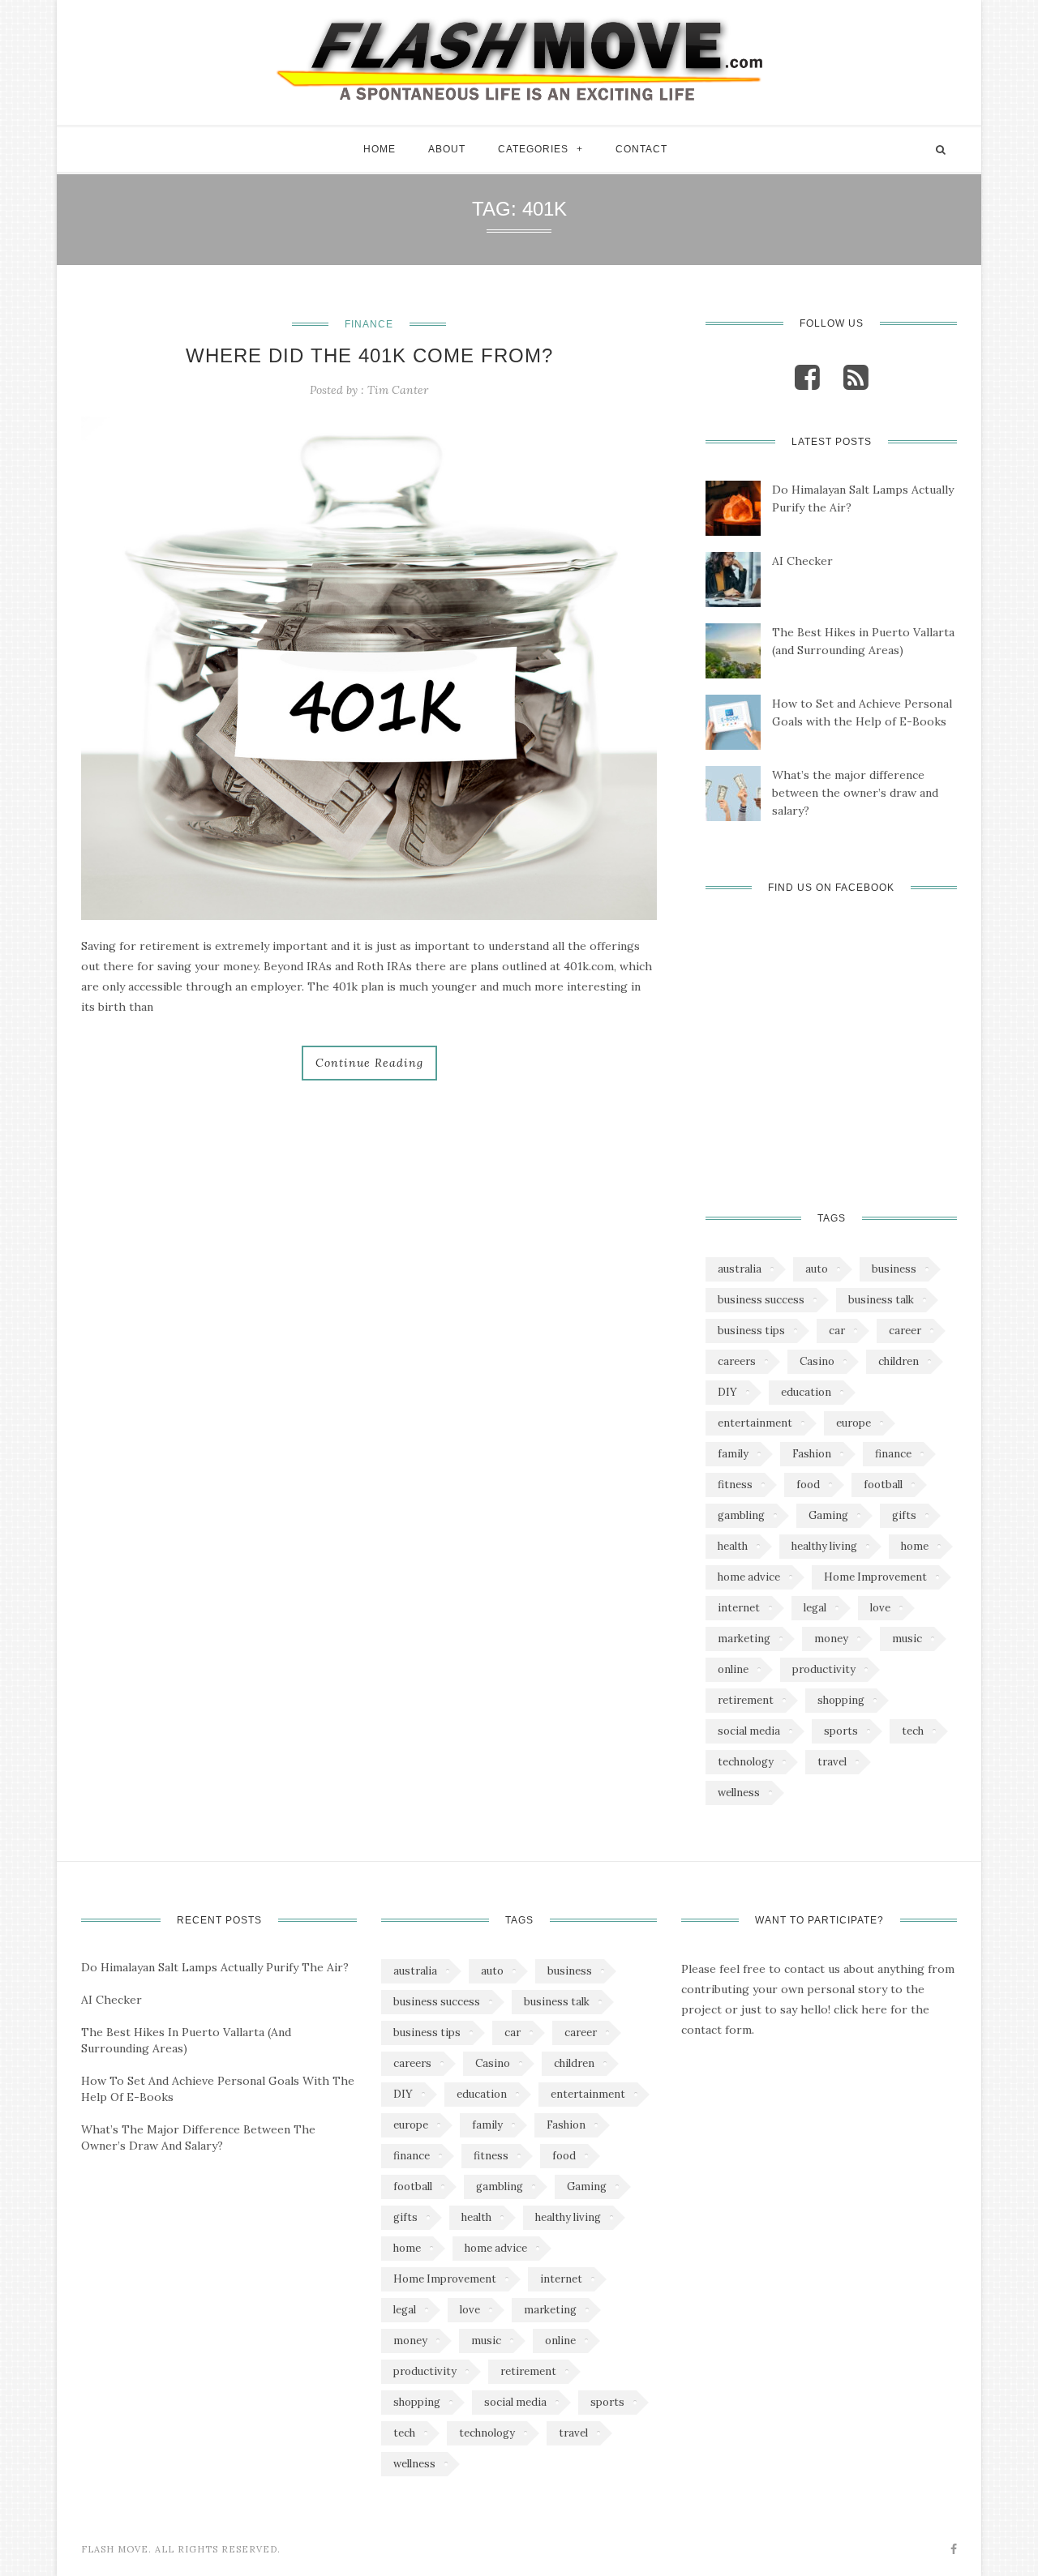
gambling (741, 1515)
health (733, 1546)
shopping (841, 1700)
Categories (533, 149)
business (894, 1269)
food (808, 1485)
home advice (749, 1577)
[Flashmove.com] (519, 58)
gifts (904, 1515)
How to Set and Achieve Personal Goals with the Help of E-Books (862, 712)
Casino (817, 1361)
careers (737, 1361)
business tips (751, 1331)
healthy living (824, 1546)
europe (854, 1423)
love (880, 1608)
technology (746, 1762)
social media (749, 1731)
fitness (735, 1485)
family (733, 1454)
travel (832, 1762)
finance (893, 1454)
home (915, 1546)
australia (740, 1269)
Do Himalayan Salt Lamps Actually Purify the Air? (863, 499)
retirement (746, 1700)
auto (817, 1269)
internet (739, 1608)
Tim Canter (398, 390)
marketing (744, 1639)
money (831, 1639)
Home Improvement (875, 1577)
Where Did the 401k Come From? (369, 355)
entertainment (755, 1423)
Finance (369, 324)
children (899, 1361)
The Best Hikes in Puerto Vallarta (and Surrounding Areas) (863, 641)
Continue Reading (369, 1063)
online (733, 1669)
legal (815, 1608)
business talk (881, 1300)
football (883, 1485)
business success (761, 1300)
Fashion (812, 1454)
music (907, 1639)
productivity (824, 1669)
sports (841, 1731)
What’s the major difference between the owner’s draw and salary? (855, 793)
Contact (641, 149)
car (837, 1331)
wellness (739, 1793)
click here (860, 2009)
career (905, 1331)
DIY (727, 1392)
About (447, 149)
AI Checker (802, 561)
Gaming (828, 1515)
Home (380, 149)
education (806, 1392)
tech (913, 1731)
